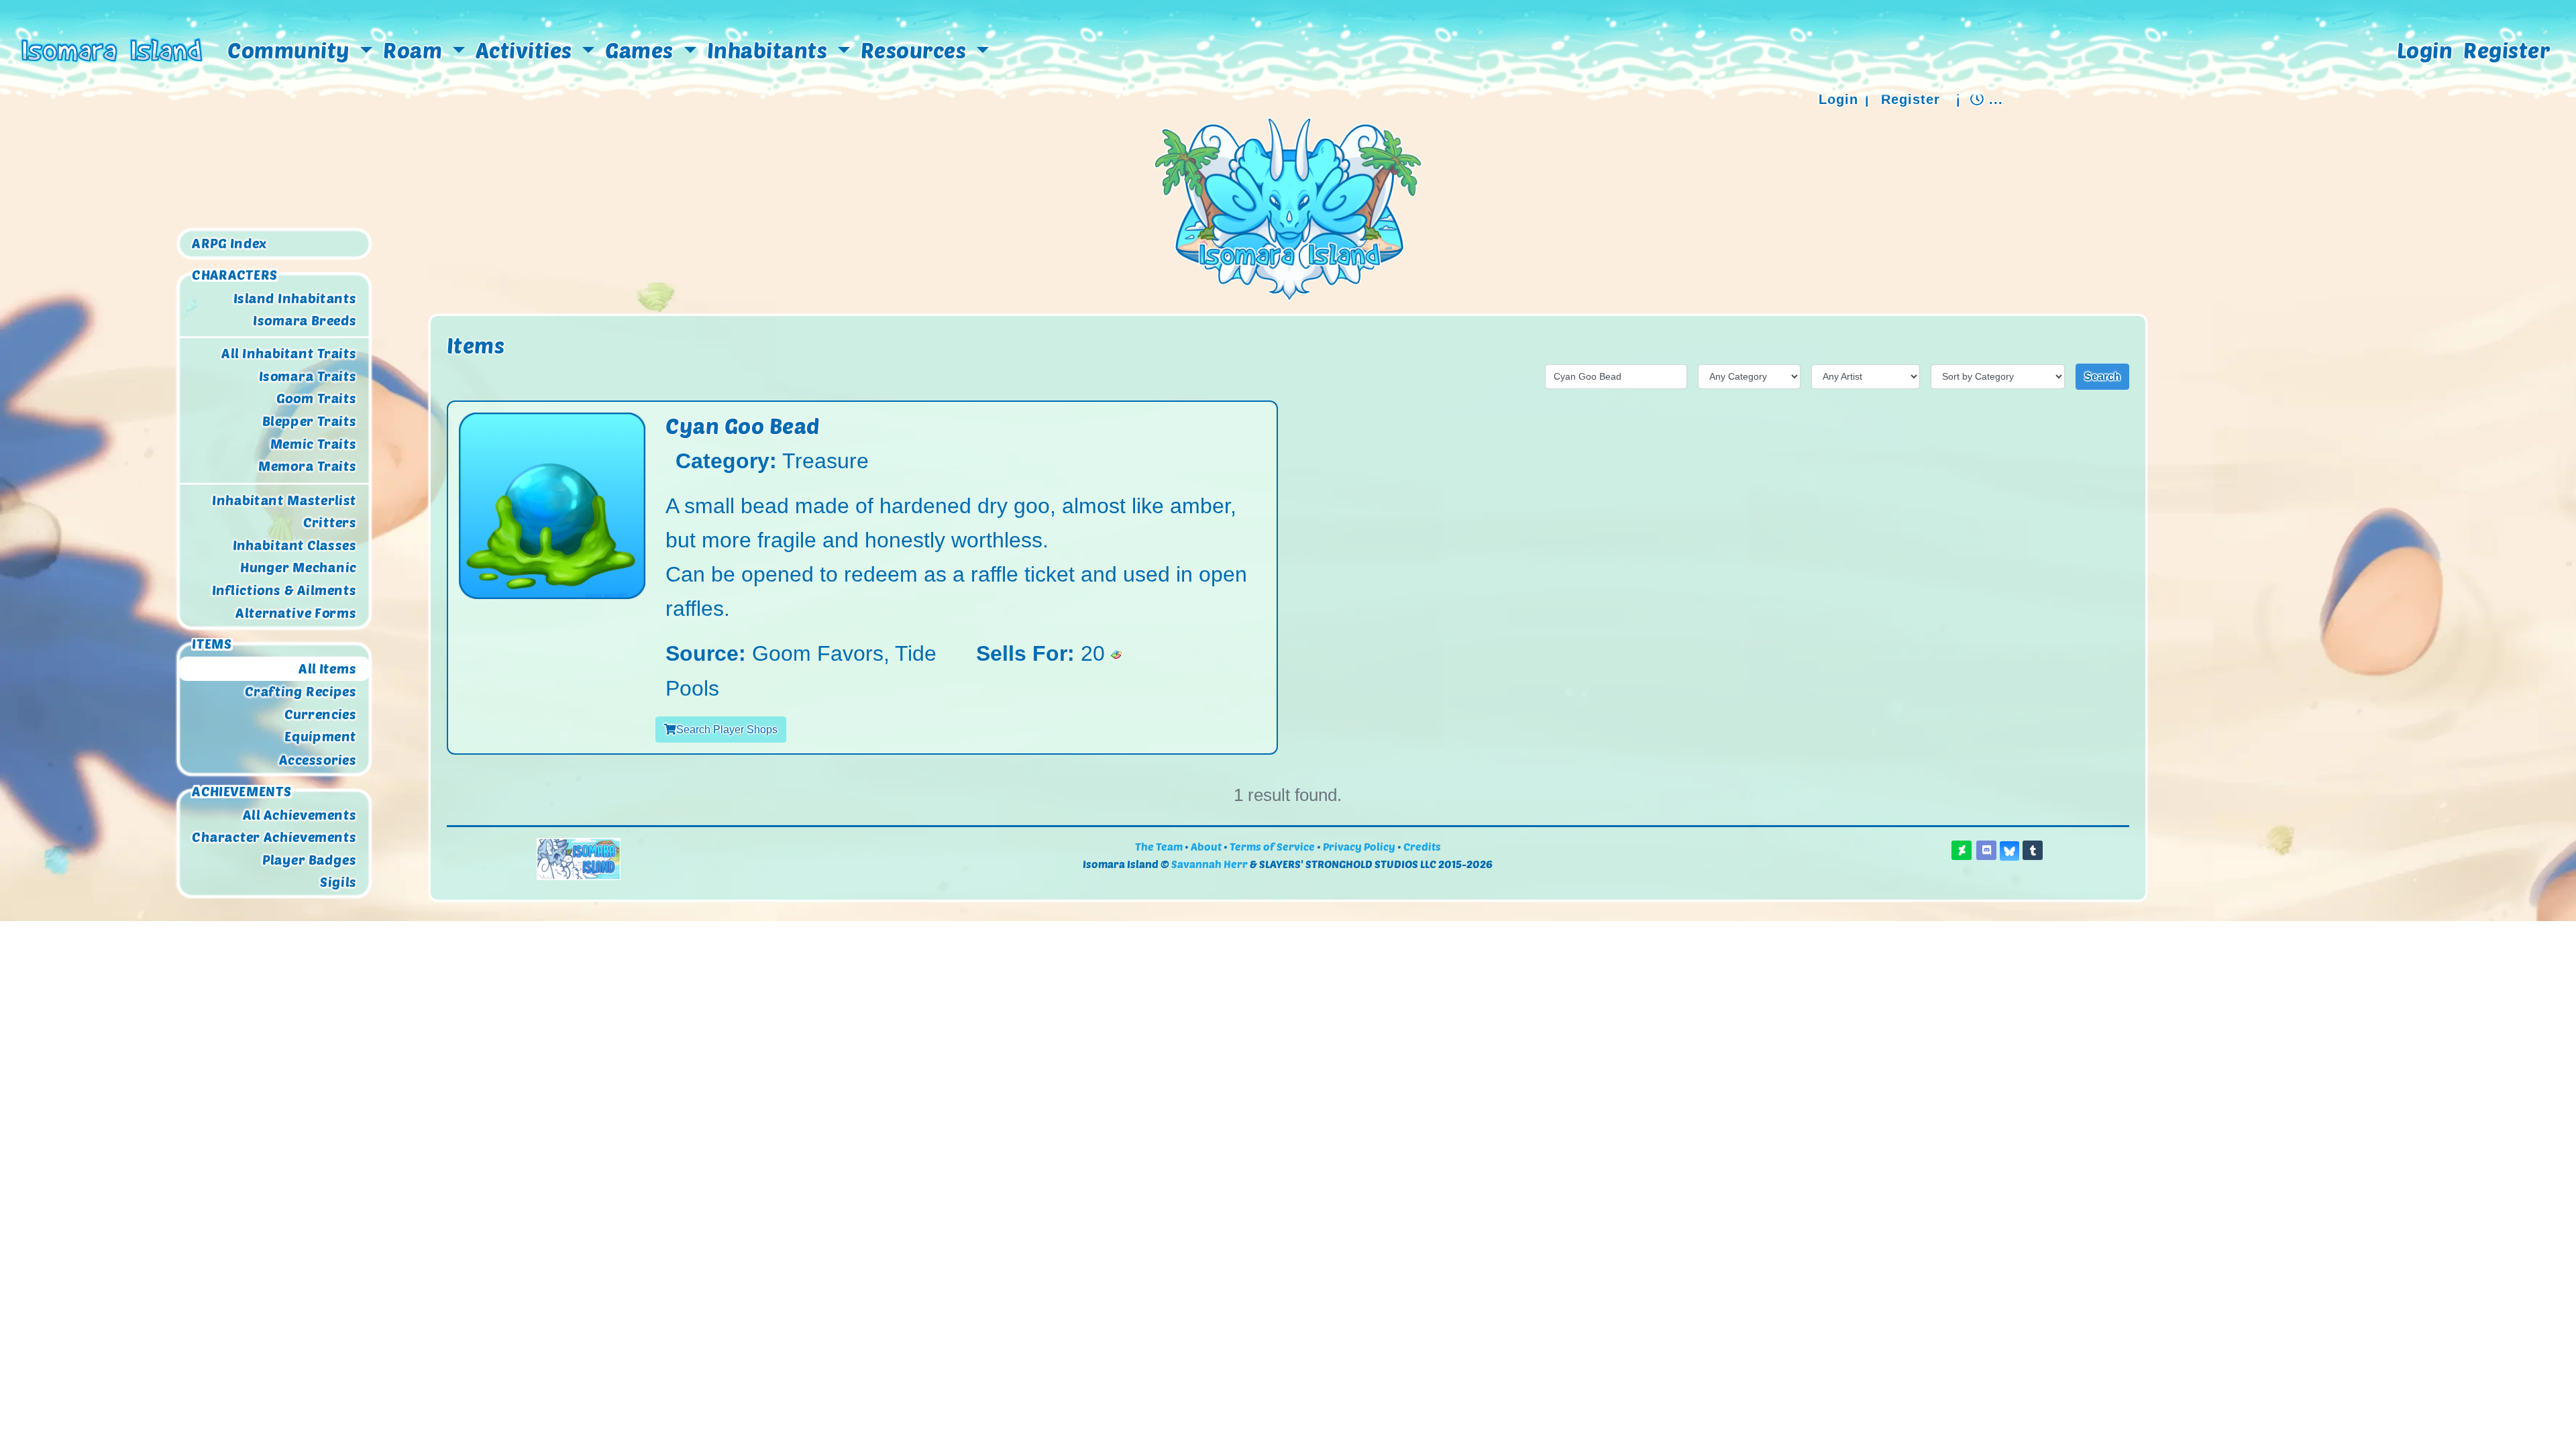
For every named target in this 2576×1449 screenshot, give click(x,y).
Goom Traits (316, 398)
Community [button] (291, 50)
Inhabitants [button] (770, 50)
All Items (327, 669)
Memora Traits (307, 466)
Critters (329, 523)
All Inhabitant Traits (289, 354)
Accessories (317, 759)
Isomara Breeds (305, 320)
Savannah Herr (1210, 864)
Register (2507, 50)
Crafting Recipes (300, 692)
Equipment (320, 737)
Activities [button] (527, 50)
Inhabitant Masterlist (284, 500)
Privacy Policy (1359, 846)
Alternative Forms (296, 613)
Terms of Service (1272, 846)
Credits (1422, 846)
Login (2425, 50)
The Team (1159, 846)
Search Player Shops (727, 730)
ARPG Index (229, 244)
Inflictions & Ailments (284, 590)
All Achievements (300, 814)
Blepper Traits (309, 421)
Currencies (320, 714)
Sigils (338, 882)
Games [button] (642, 50)
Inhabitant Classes (294, 545)
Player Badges (309, 859)
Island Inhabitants (295, 297)
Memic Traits (313, 444)
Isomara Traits (307, 376)
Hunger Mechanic (298, 568)
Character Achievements (274, 837)
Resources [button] (916, 50)
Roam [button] (415, 50)
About (1206, 846)
